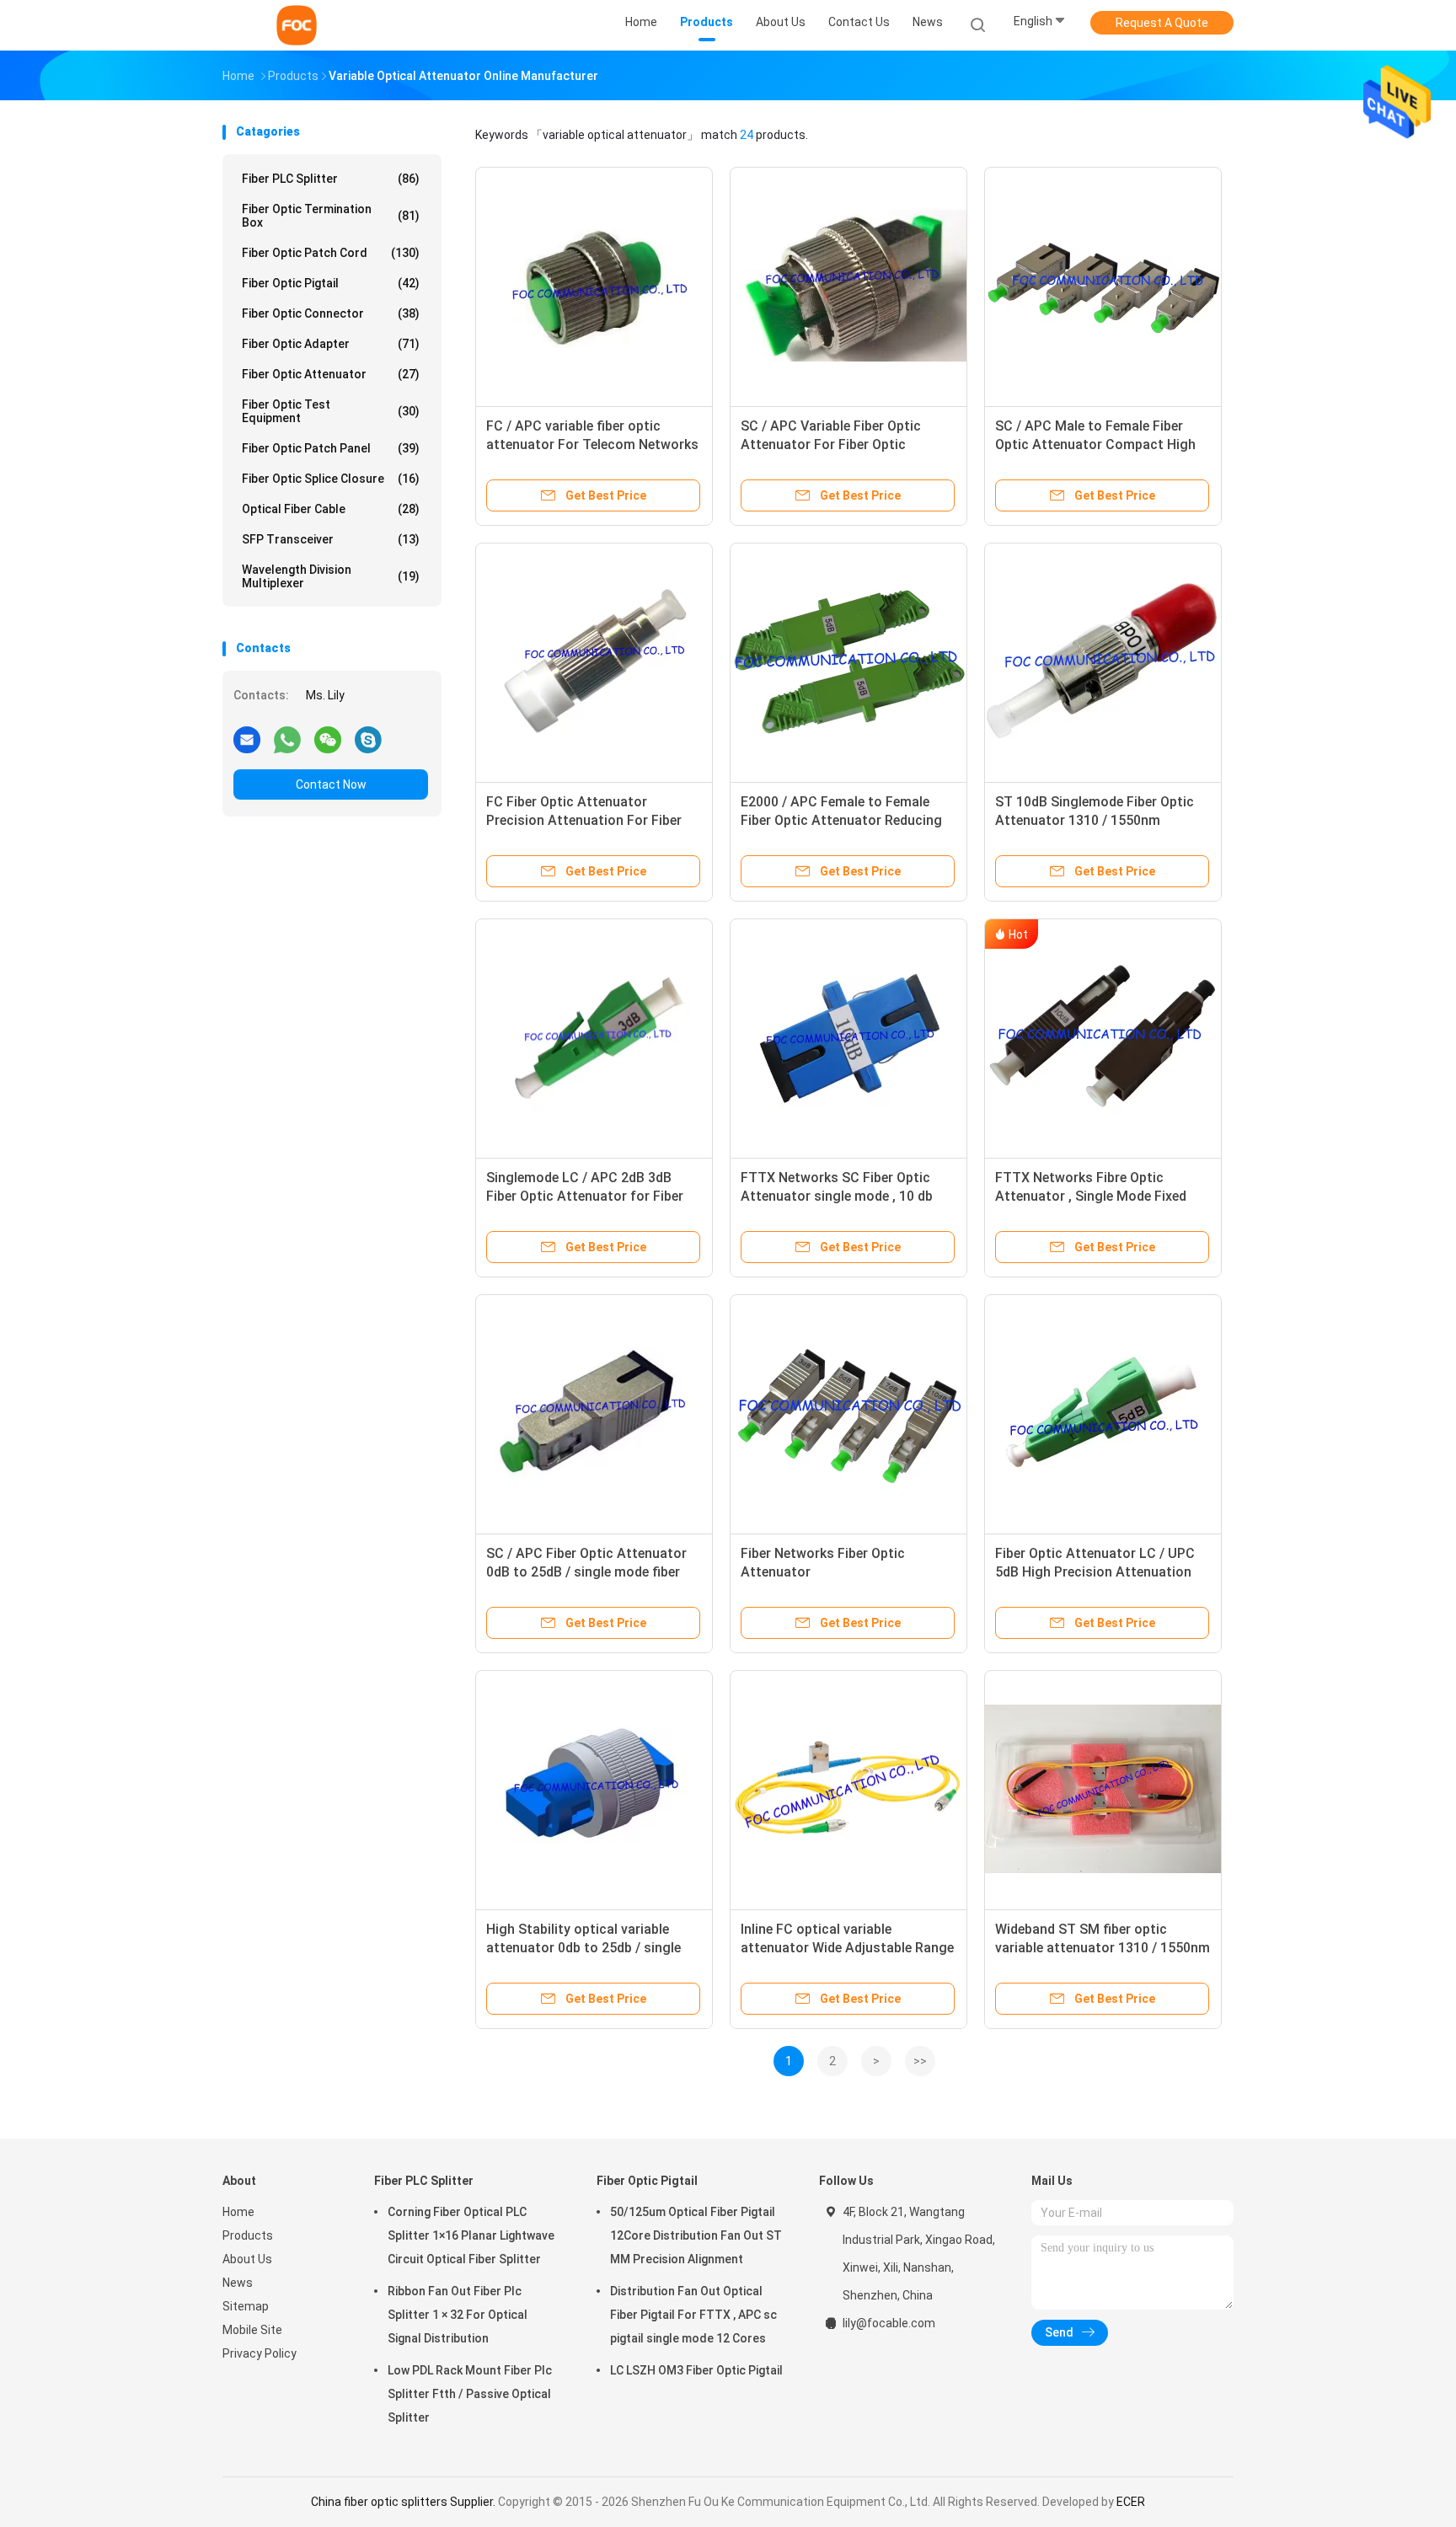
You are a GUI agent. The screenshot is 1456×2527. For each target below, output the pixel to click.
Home (238, 2212)
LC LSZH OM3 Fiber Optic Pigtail (696, 2370)
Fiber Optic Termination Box (331, 216)
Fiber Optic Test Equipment (331, 411)
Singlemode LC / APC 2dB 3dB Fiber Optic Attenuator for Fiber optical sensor (585, 1196)
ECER (1131, 2502)
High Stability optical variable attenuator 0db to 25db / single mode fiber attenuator (583, 1948)
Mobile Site (252, 2330)
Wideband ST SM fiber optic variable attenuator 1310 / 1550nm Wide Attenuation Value (1103, 1948)
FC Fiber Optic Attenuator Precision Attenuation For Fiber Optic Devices (584, 820)
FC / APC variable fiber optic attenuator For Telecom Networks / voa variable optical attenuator (592, 444)
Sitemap (246, 2306)
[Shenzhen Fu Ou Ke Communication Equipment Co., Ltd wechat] (328, 739)
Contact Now (331, 784)
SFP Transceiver (331, 539)
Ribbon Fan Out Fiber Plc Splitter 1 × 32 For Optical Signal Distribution (458, 2315)
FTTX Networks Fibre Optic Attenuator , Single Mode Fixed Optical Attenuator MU (1091, 1196)
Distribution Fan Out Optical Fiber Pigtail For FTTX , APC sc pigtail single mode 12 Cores (693, 2315)
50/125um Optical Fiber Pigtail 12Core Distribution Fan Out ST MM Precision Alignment (696, 2235)
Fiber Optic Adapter (331, 344)
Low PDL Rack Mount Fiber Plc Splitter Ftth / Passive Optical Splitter (470, 2394)
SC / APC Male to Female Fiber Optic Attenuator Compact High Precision (1095, 444)
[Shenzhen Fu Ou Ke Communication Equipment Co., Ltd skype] (368, 739)
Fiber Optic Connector (331, 313)
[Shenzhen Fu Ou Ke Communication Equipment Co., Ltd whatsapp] (287, 739)
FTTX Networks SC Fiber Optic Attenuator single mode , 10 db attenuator (837, 1196)
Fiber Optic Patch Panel (331, 448)
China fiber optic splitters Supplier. (404, 2502)
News (238, 2283)
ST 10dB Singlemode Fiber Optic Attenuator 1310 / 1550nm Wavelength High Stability (1095, 820)
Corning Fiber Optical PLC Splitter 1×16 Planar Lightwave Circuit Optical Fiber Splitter (471, 2235)
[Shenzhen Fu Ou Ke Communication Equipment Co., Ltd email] (247, 739)
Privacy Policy (260, 2353)
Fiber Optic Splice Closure (331, 479)
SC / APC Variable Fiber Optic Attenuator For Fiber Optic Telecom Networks (831, 444)
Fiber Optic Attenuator (331, 374)
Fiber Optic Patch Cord (331, 253)
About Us (247, 2259)
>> (920, 2061)
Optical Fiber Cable (331, 509)
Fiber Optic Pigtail (331, 283)
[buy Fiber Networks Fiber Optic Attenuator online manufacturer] (848, 1413)
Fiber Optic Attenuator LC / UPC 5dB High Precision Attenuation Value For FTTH (1095, 1572)
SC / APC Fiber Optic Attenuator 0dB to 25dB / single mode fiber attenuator (586, 1572)
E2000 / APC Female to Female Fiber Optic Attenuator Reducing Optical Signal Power (841, 820)
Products (248, 2235)
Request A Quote (1162, 23)
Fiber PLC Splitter (331, 179)
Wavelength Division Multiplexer (331, 576)
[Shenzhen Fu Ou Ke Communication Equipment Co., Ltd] (297, 25)
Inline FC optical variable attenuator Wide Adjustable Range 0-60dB (847, 1948)
